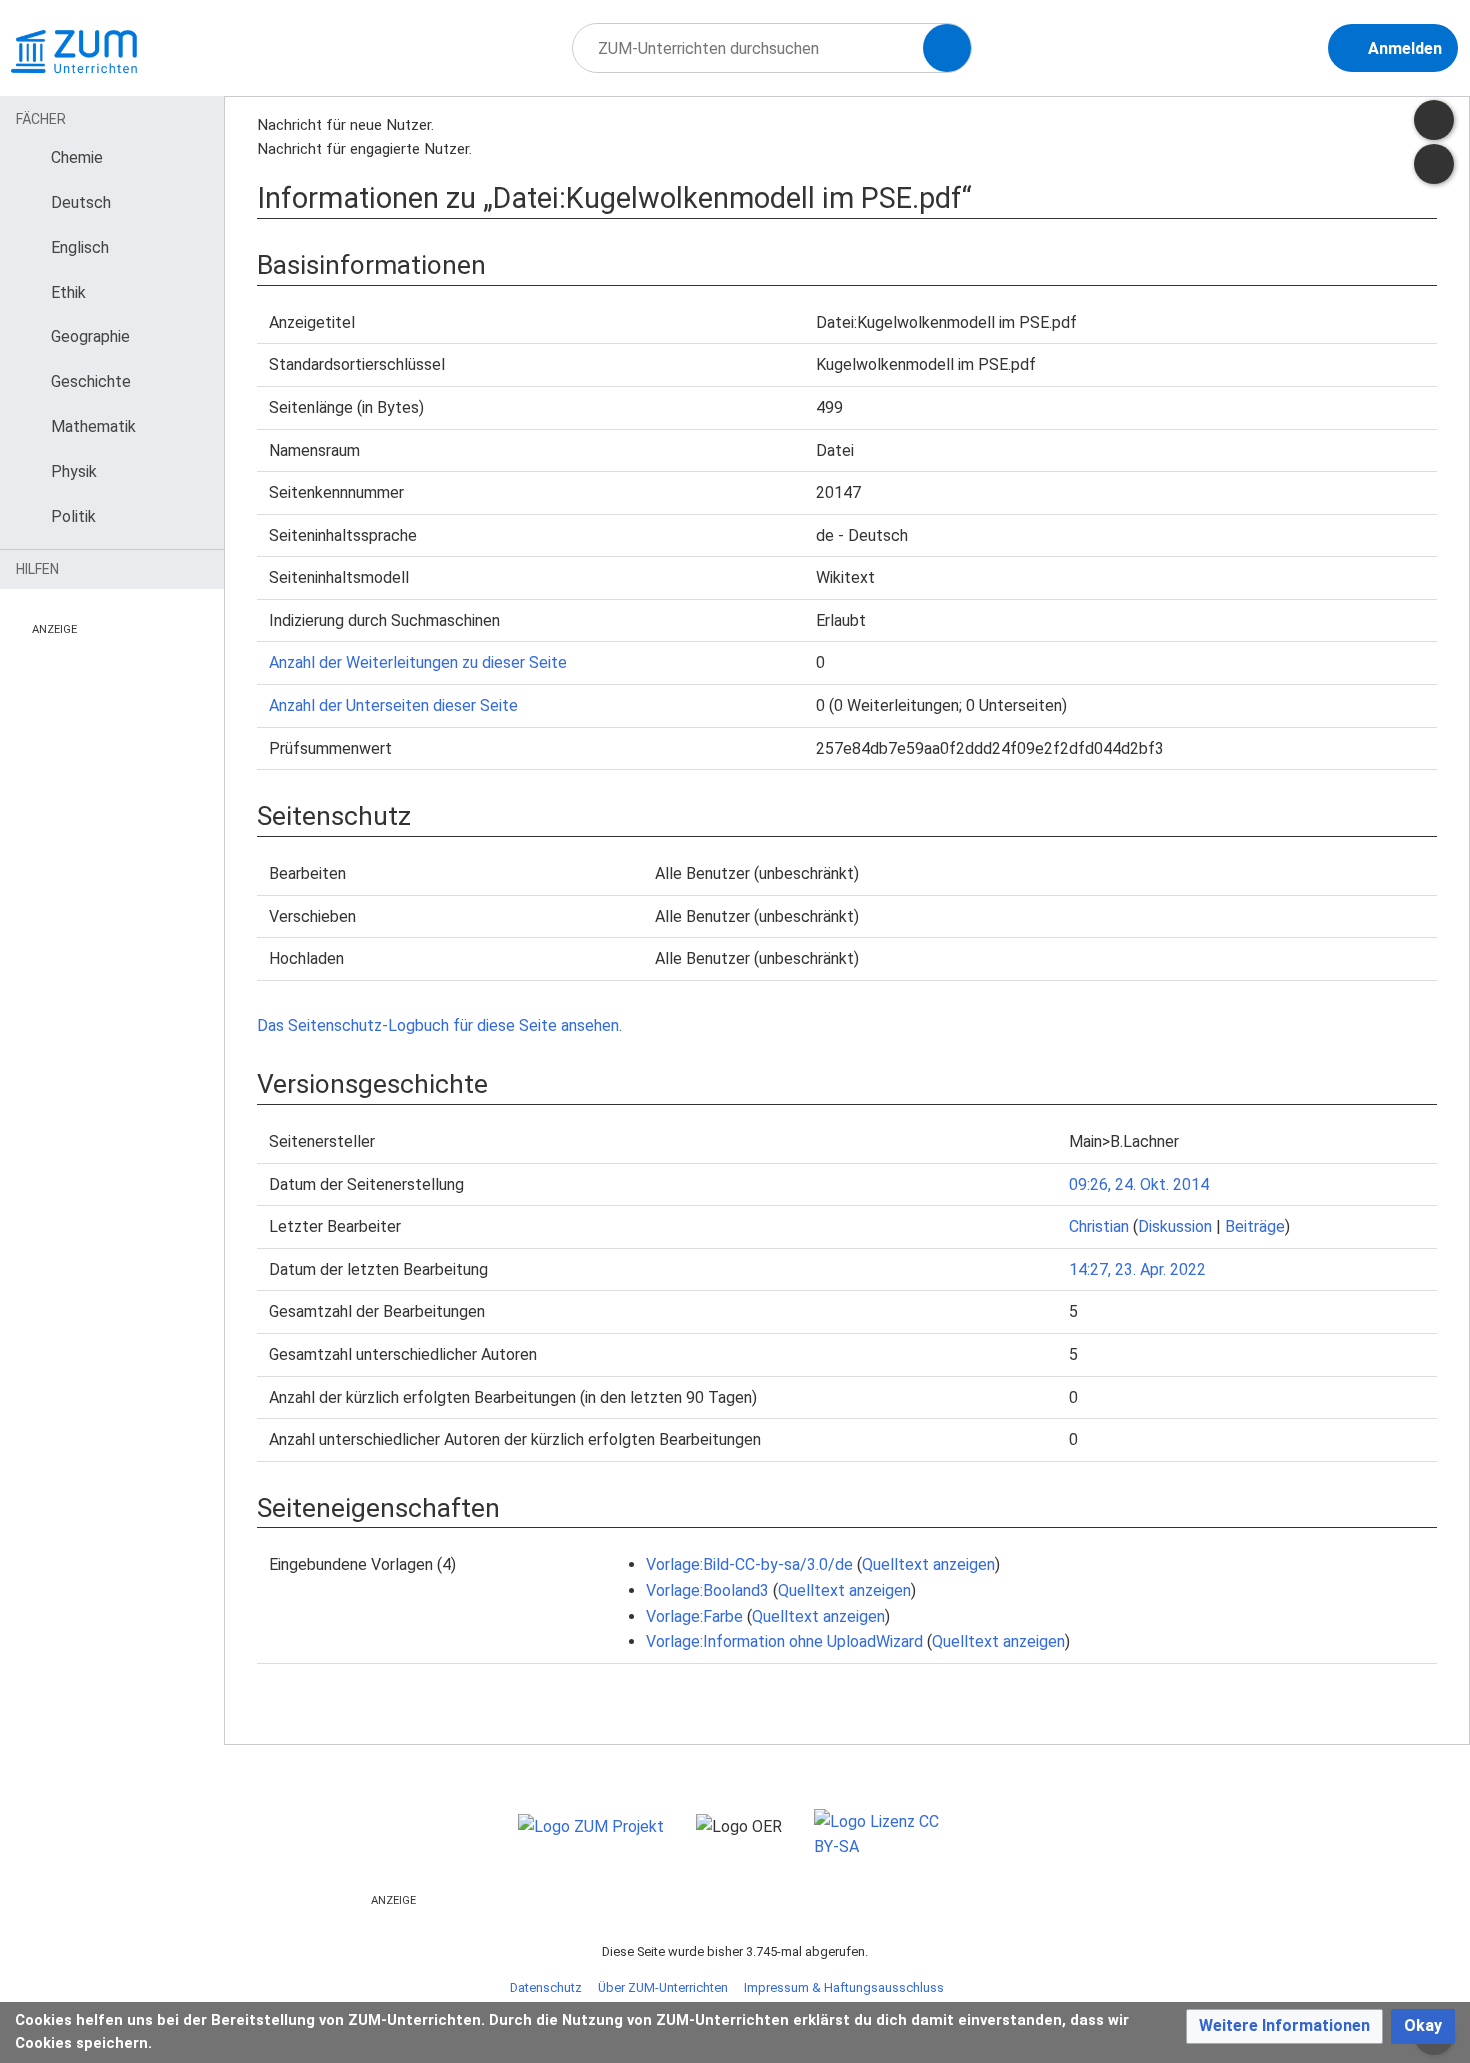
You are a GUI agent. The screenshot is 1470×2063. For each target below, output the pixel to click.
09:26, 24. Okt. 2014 (1139, 1184)
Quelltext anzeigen (928, 1564)
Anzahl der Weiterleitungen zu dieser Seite (418, 662)
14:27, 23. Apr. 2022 (1137, 1269)
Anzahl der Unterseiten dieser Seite (393, 705)
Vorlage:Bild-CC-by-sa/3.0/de (749, 1564)
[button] (1284, 2026)
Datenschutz (546, 1987)
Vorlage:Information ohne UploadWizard (784, 1641)
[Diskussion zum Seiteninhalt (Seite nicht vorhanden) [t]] (1434, 120)
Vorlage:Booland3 (707, 1590)
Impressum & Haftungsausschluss (844, 1987)
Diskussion (1175, 1226)
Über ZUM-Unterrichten (663, 1987)
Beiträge (1255, 1226)
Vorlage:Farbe (694, 1616)
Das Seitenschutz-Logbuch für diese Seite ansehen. (439, 1025)
